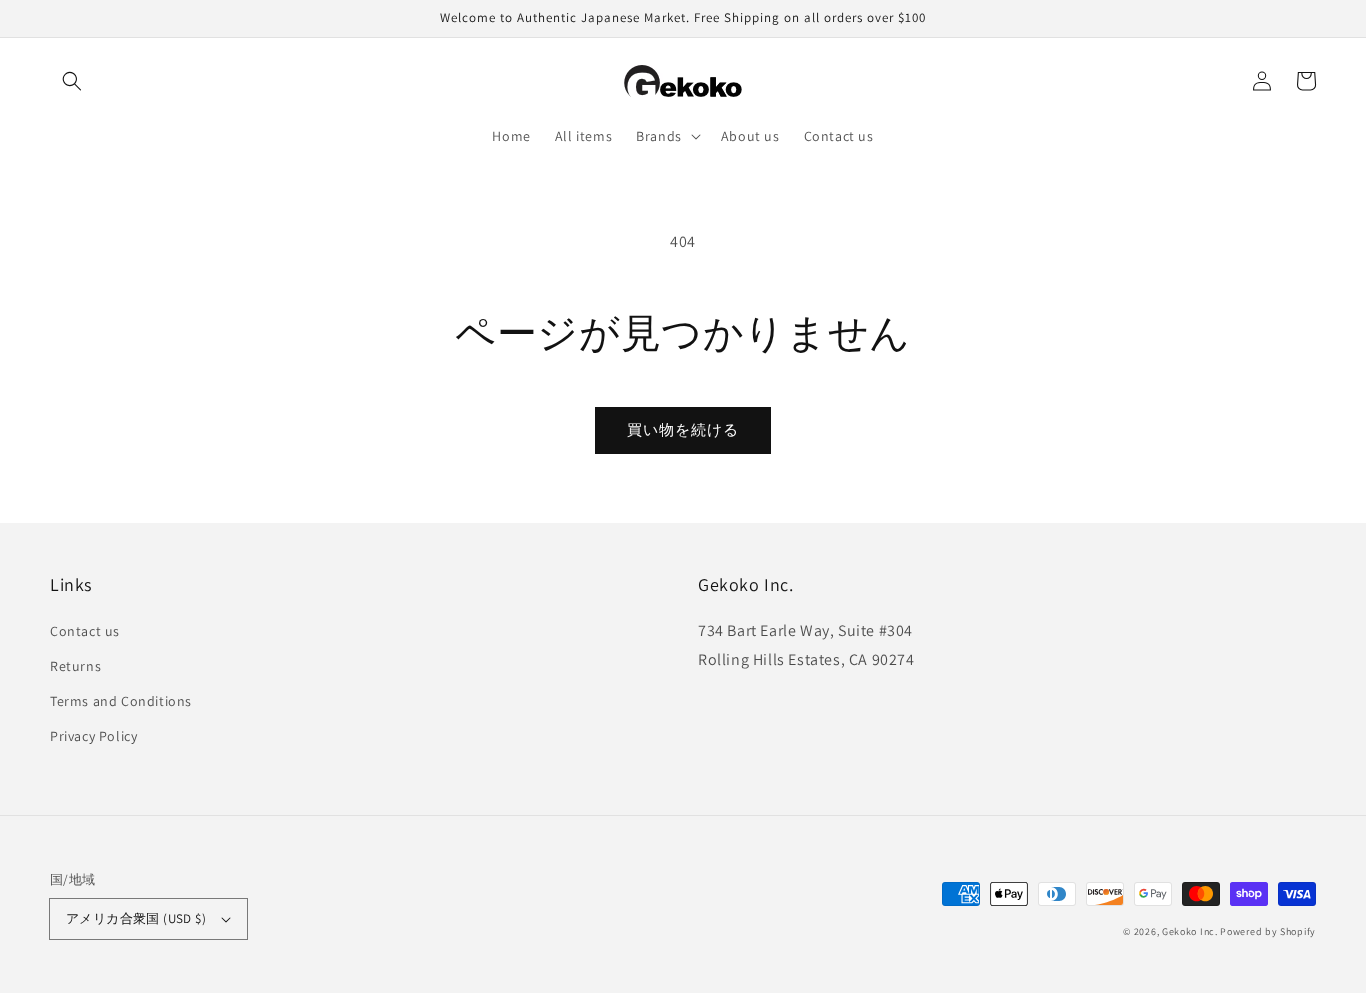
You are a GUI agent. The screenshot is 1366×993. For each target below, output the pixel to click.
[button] (72, 81)
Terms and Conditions (121, 701)
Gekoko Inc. (1190, 931)
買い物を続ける (683, 429)
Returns (75, 666)
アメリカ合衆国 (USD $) (136, 918)
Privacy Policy (93, 736)
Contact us (85, 631)
